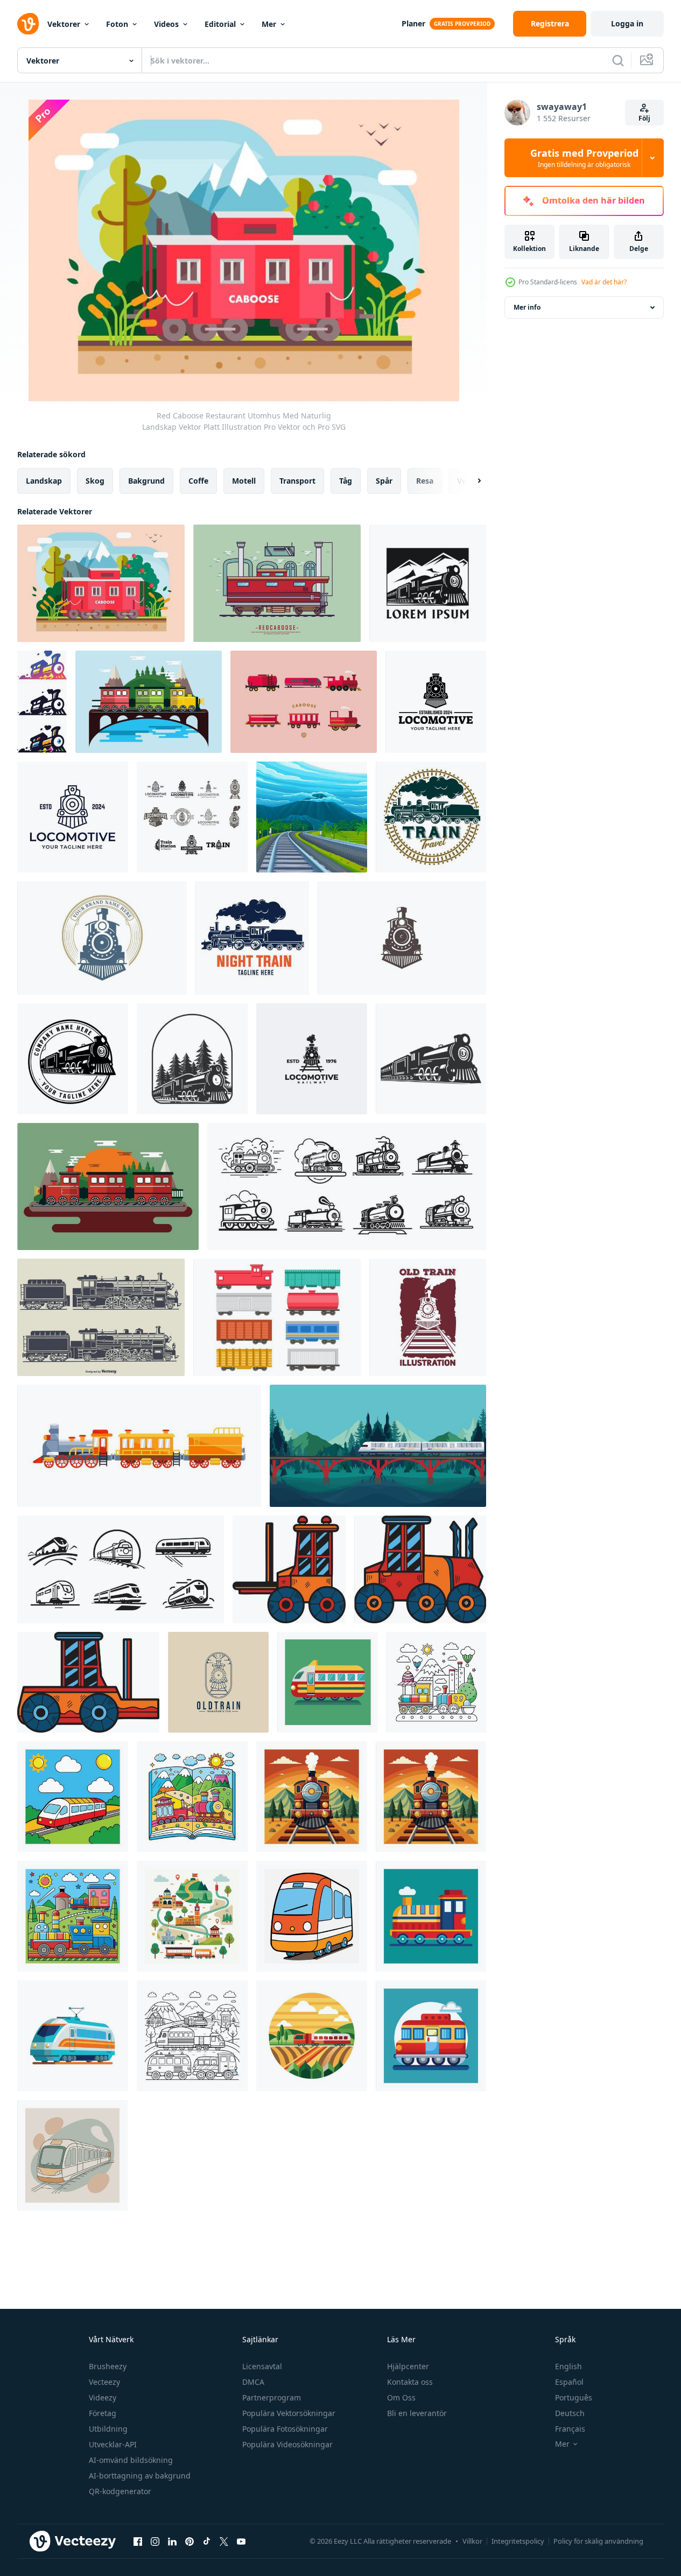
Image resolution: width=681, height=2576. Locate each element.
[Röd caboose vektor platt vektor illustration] (277, 583)
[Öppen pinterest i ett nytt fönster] (189, 2541)
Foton (117, 24)
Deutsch (570, 2413)
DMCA (253, 2382)
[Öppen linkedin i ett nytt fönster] (172, 2541)
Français (570, 2429)
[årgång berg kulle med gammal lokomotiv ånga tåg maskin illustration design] (428, 583)
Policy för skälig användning (598, 2541)
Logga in (627, 23)
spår (384, 481)
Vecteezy (104, 2382)
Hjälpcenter (408, 2366)
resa (425, 481)
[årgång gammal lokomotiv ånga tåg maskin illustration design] (431, 1059)
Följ (644, 118)
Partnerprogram (272, 2397)
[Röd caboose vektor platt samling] (304, 702)
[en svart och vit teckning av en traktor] (289, 1569)
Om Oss (401, 2397)
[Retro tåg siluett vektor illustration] (101, 1317)
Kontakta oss (410, 2382)
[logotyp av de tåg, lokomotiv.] (121, 1569)
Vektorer (64, 24)
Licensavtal (262, 2366)
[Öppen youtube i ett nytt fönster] (241, 2541)
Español (569, 2382)
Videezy (103, 2397)
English (568, 2366)
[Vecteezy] (28, 24)
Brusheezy (108, 2366)
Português (574, 2397)
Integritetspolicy (518, 2541)
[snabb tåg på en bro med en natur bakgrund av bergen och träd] (378, 1446)
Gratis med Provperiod (584, 158)
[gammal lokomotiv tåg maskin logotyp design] (436, 702)
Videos (166, 24)
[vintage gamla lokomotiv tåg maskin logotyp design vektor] (402, 938)
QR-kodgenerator (120, 2491)
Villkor (472, 2541)
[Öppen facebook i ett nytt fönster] (138, 2541)
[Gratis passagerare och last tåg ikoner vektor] (277, 1317)
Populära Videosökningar (287, 2444)
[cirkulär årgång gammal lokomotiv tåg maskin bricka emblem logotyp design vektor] (102, 938)
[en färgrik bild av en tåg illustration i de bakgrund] (328, 1682)
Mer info (527, 307)
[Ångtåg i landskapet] (149, 702)
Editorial (220, 24)
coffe (198, 481)
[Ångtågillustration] (108, 1186)
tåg (346, 481)
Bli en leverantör (417, 2413)
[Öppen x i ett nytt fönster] (224, 2541)
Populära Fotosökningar (285, 2429)
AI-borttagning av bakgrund (140, 2476)
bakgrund (146, 481)
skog (95, 481)
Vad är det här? (604, 282)
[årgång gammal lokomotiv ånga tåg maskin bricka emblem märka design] (73, 1059)
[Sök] (618, 60)
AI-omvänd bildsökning (131, 2460)
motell (244, 481)
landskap (44, 481)
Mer (269, 24)
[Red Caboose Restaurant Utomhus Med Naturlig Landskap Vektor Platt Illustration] (101, 583)
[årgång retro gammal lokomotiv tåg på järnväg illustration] (428, 1317)
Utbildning (108, 2429)
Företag (103, 2413)
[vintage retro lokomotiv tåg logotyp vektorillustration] (312, 1059)
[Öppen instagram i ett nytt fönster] (155, 2541)
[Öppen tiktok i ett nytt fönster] (207, 2541)
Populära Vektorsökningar (289, 2413)
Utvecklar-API (113, 2444)
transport (297, 481)
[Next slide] (470, 481)
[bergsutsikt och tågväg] (312, 817)
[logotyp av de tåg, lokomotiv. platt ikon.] (347, 1186)
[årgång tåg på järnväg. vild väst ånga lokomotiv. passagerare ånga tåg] (139, 1446)
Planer (413, 23)
